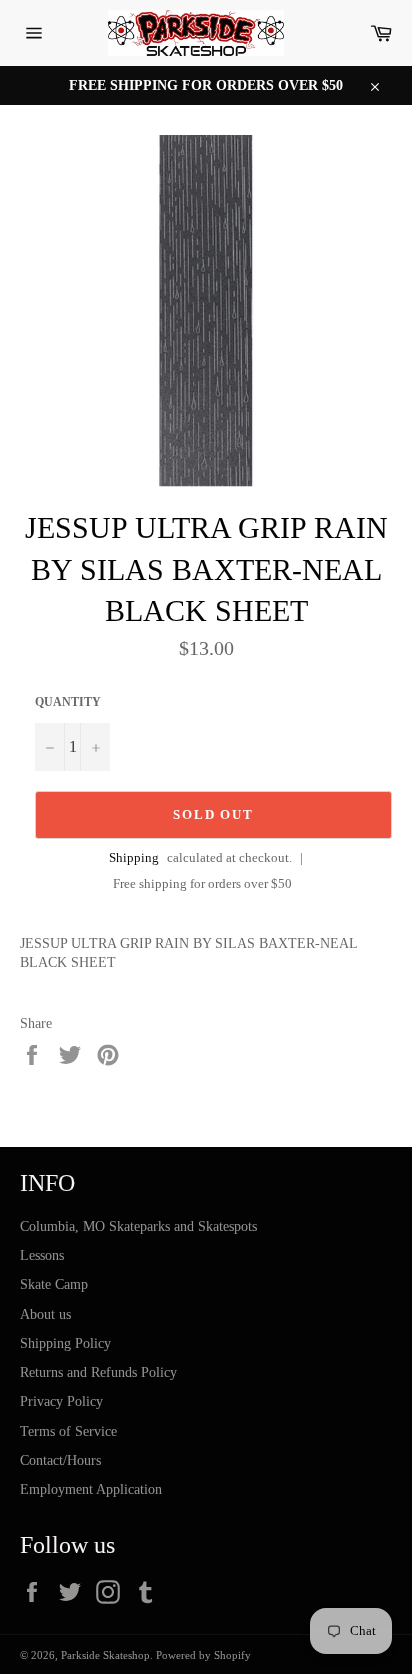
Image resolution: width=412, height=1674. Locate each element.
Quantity (68, 702)
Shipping (134, 857)
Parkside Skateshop (105, 1655)
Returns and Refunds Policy (98, 1372)
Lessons (42, 1255)
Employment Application (91, 1489)
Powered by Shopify (203, 1655)
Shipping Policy (65, 1343)
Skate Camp (54, 1284)
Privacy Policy (61, 1401)
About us (45, 1314)
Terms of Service (68, 1431)
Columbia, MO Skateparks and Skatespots (138, 1226)
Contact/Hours (60, 1460)
